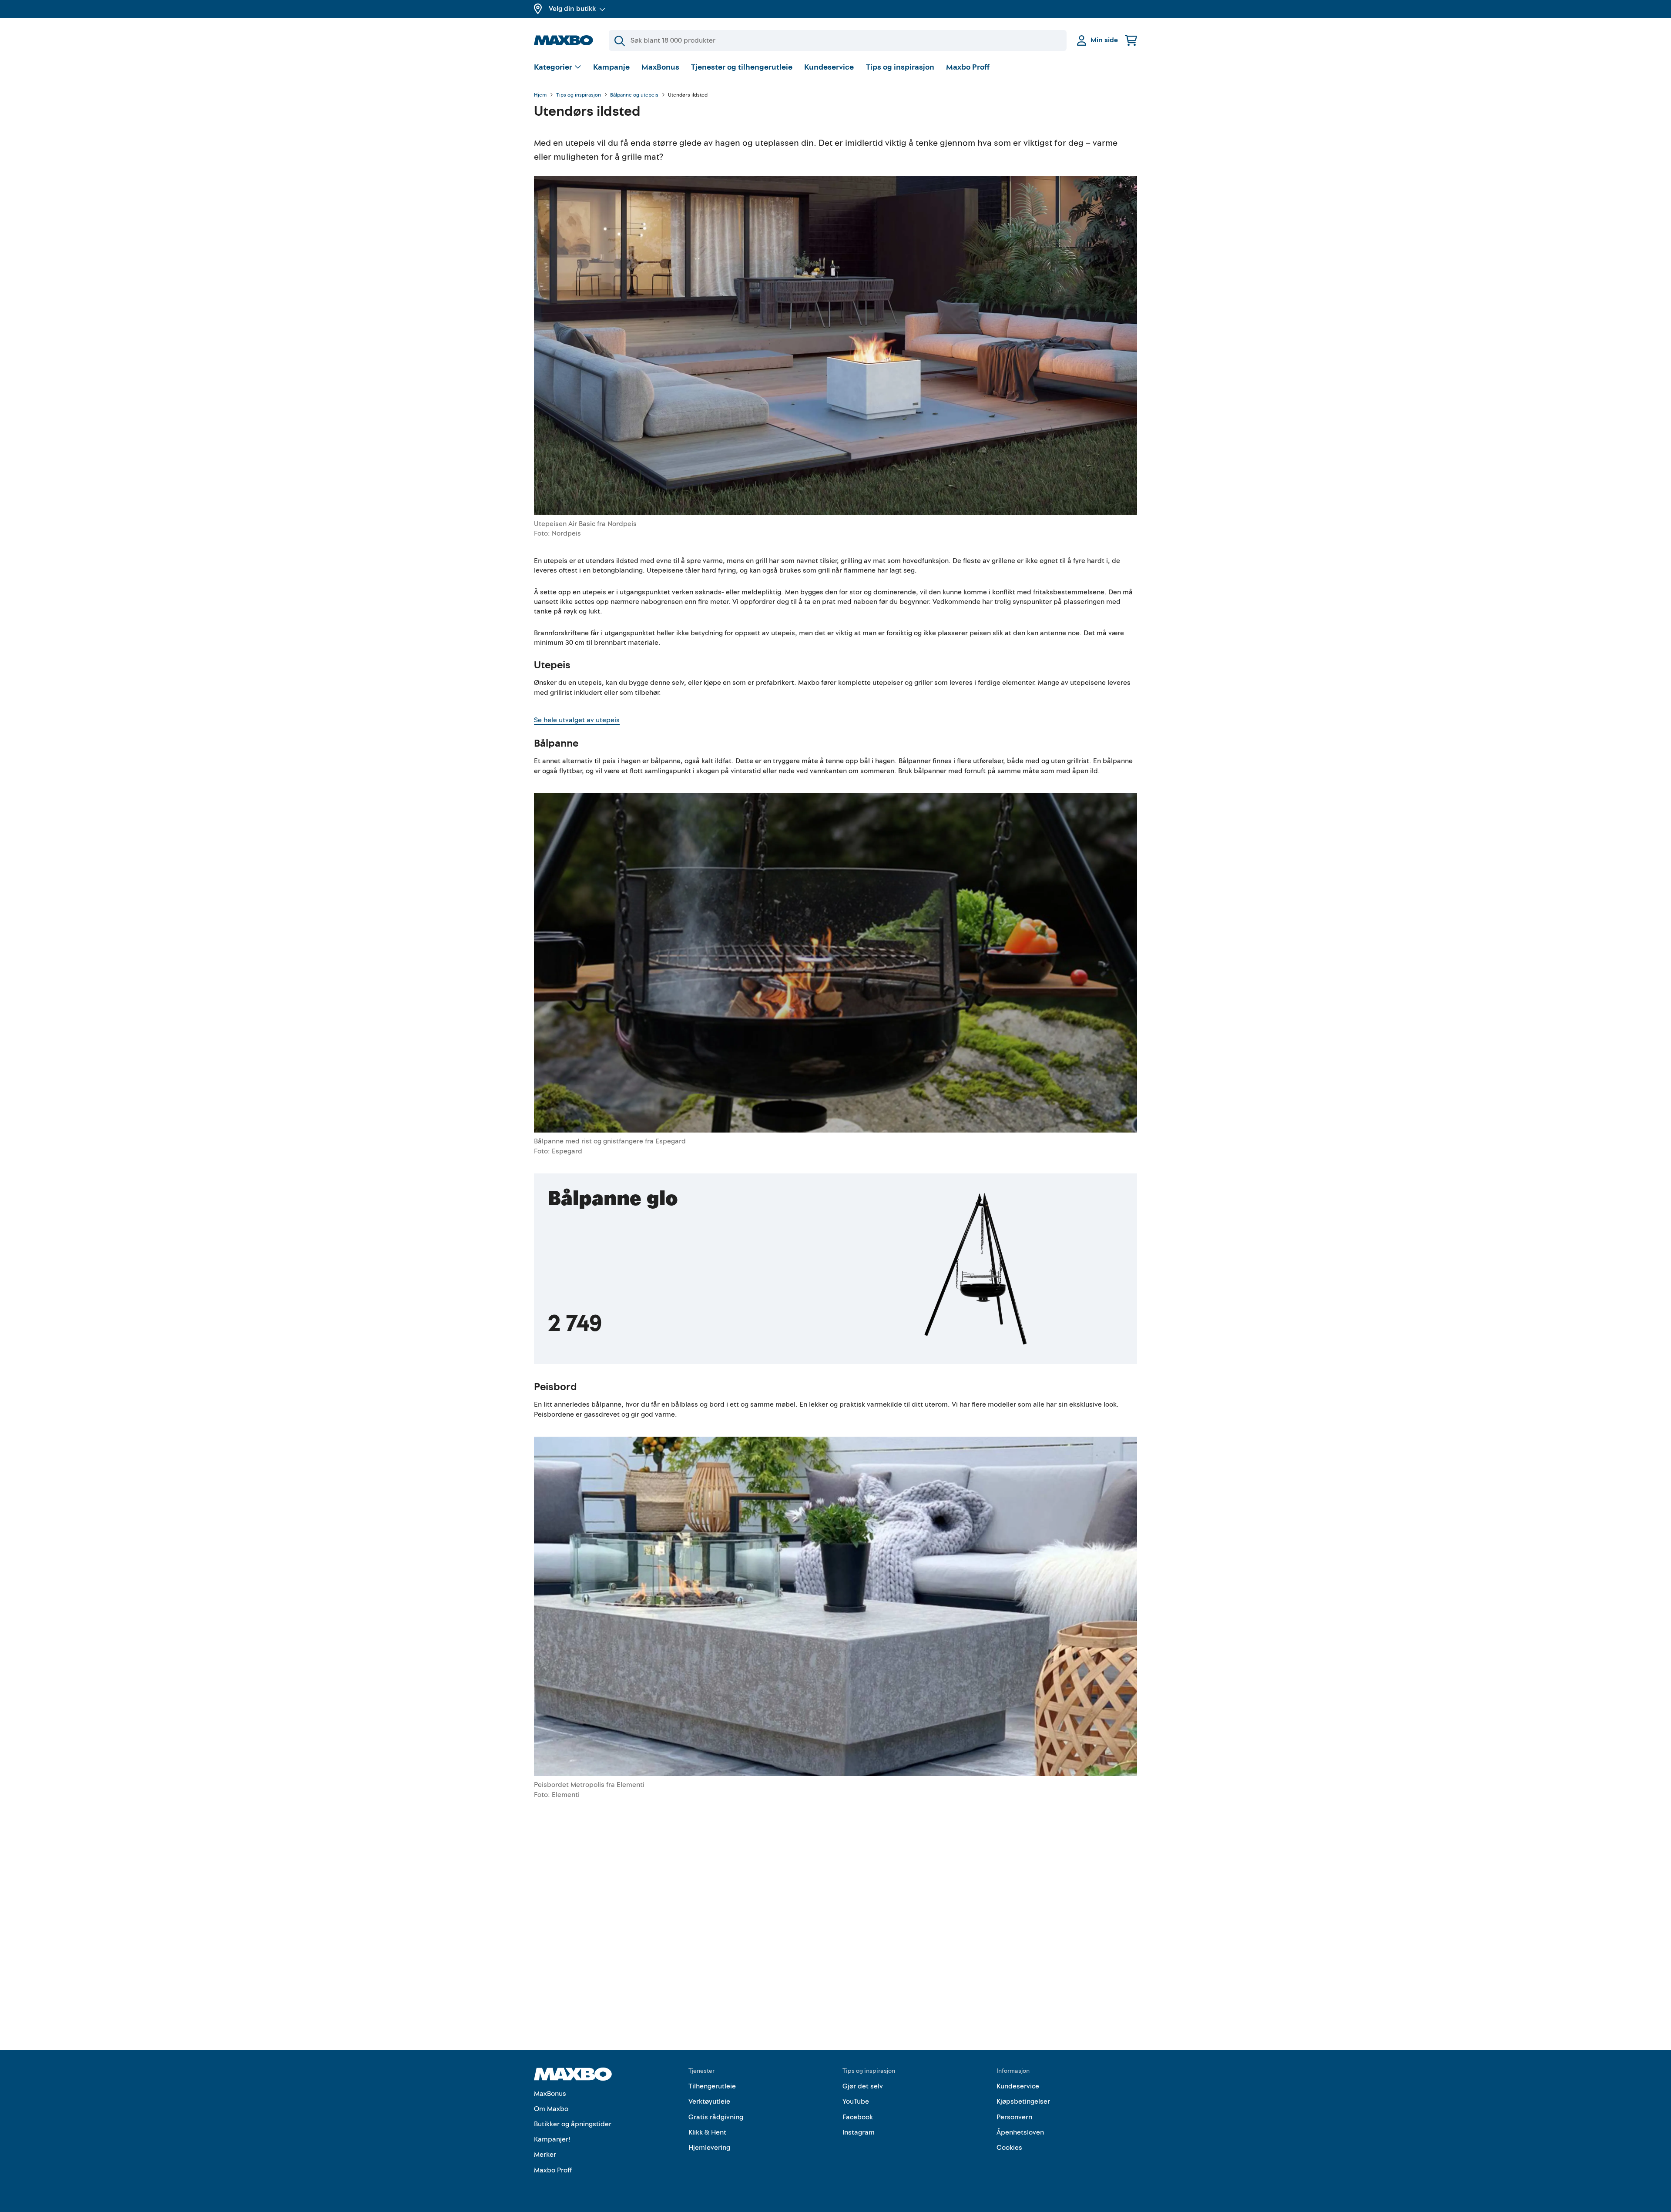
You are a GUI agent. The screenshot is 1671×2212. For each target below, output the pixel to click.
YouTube (856, 2101)
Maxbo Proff (968, 67)
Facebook (858, 2117)
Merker (545, 2155)
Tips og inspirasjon (900, 67)
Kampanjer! (552, 2139)
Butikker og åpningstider (573, 2124)
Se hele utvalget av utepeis (577, 720)
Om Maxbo (551, 2109)
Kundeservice (829, 67)
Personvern (1014, 2117)
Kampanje (611, 67)
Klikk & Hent (707, 2132)
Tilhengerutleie (712, 2086)
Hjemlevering (709, 2148)
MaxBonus (660, 67)
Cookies (1009, 2148)
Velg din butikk (572, 9)
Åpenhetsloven (1020, 2132)
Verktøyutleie (709, 2101)
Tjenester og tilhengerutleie (742, 67)
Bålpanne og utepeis (634, 95)
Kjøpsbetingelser (1023, 2101)
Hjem (540, 95)
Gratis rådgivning (716, 2117)
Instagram (859, 2132)
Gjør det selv (863, 2086)
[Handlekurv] (1131, 40)
